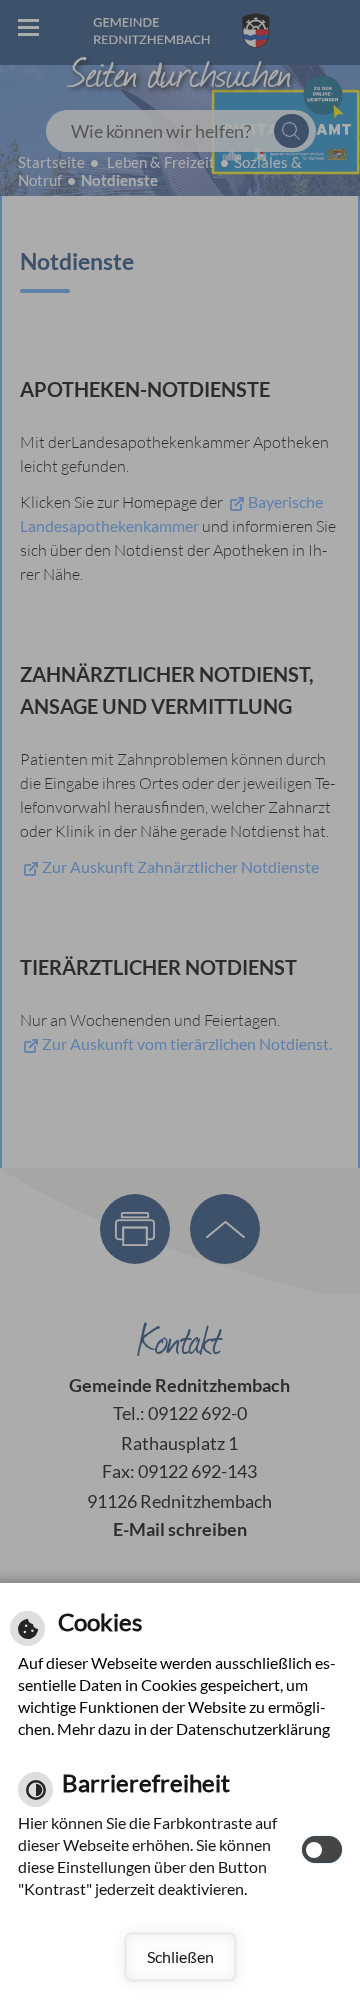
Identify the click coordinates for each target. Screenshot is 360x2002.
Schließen (180, 1956)
